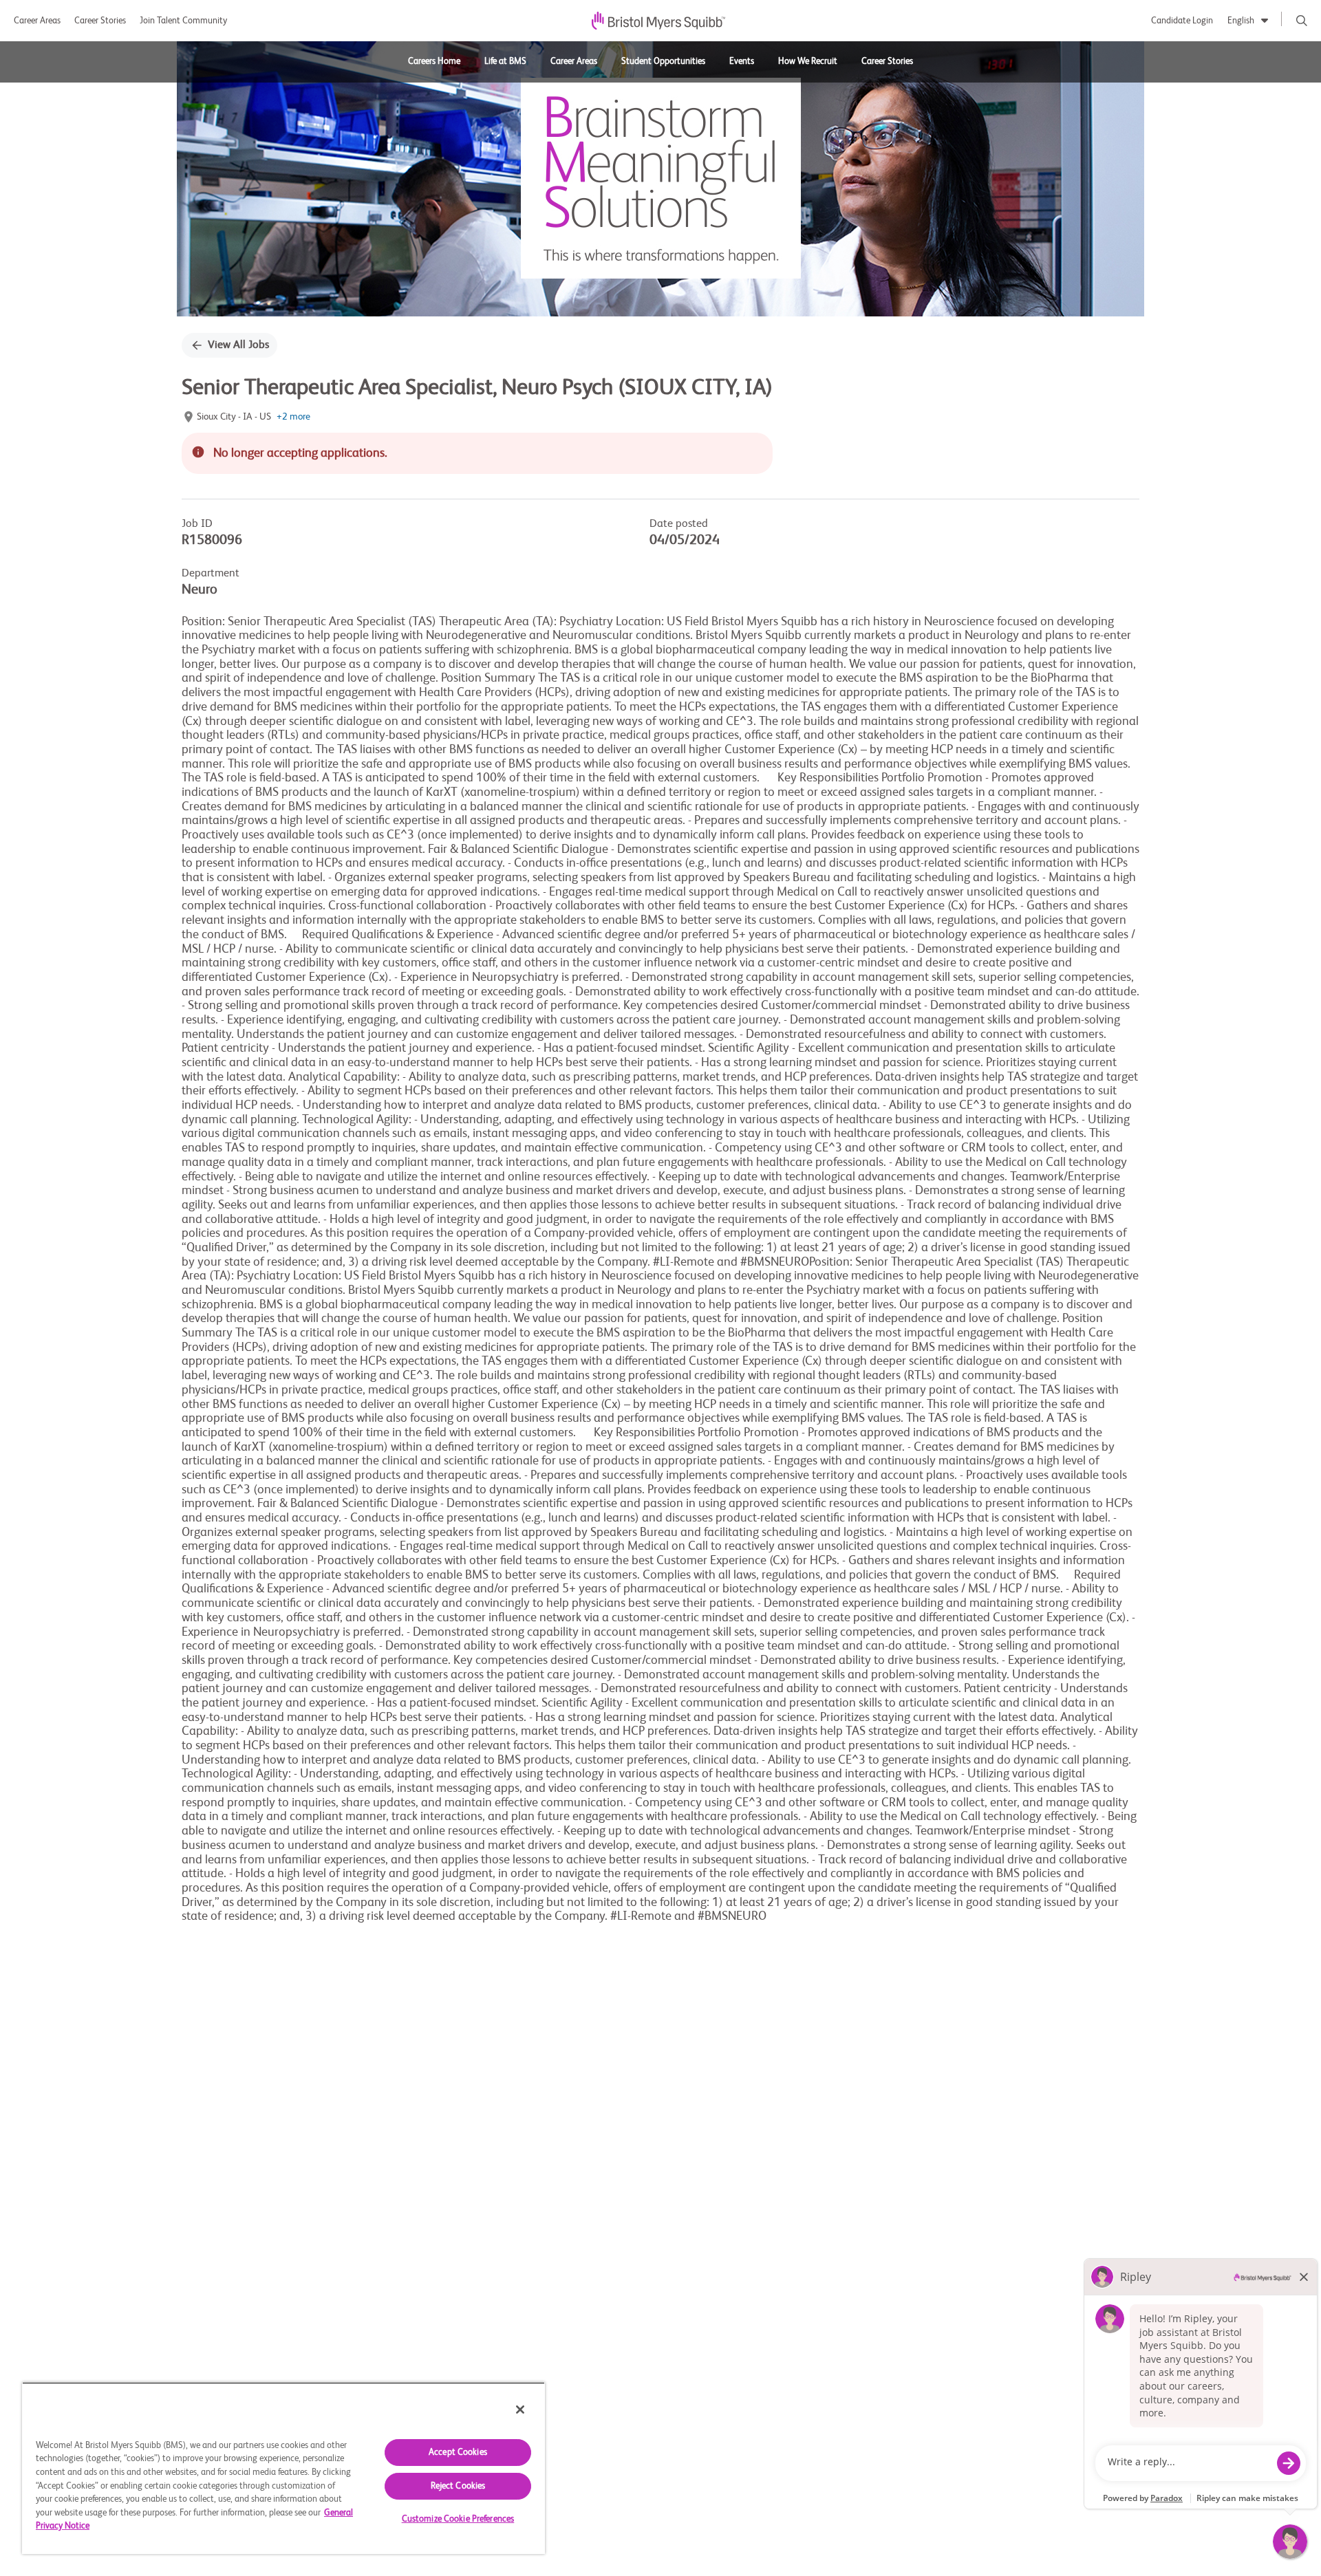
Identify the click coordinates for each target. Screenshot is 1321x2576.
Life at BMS (505, 62)
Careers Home (434, 62)
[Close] (520, 2410)
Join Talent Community (183, 21)
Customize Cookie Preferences (458, 2519)
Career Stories (100, 21)
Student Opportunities (663, 62)
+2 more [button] (293, 417)
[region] (283, 2468)
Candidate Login (1182, 21)
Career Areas (37, 21)
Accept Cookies (458, 2453)
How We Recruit (808, 62)
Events (742, 62)
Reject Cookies (458, 2486)
